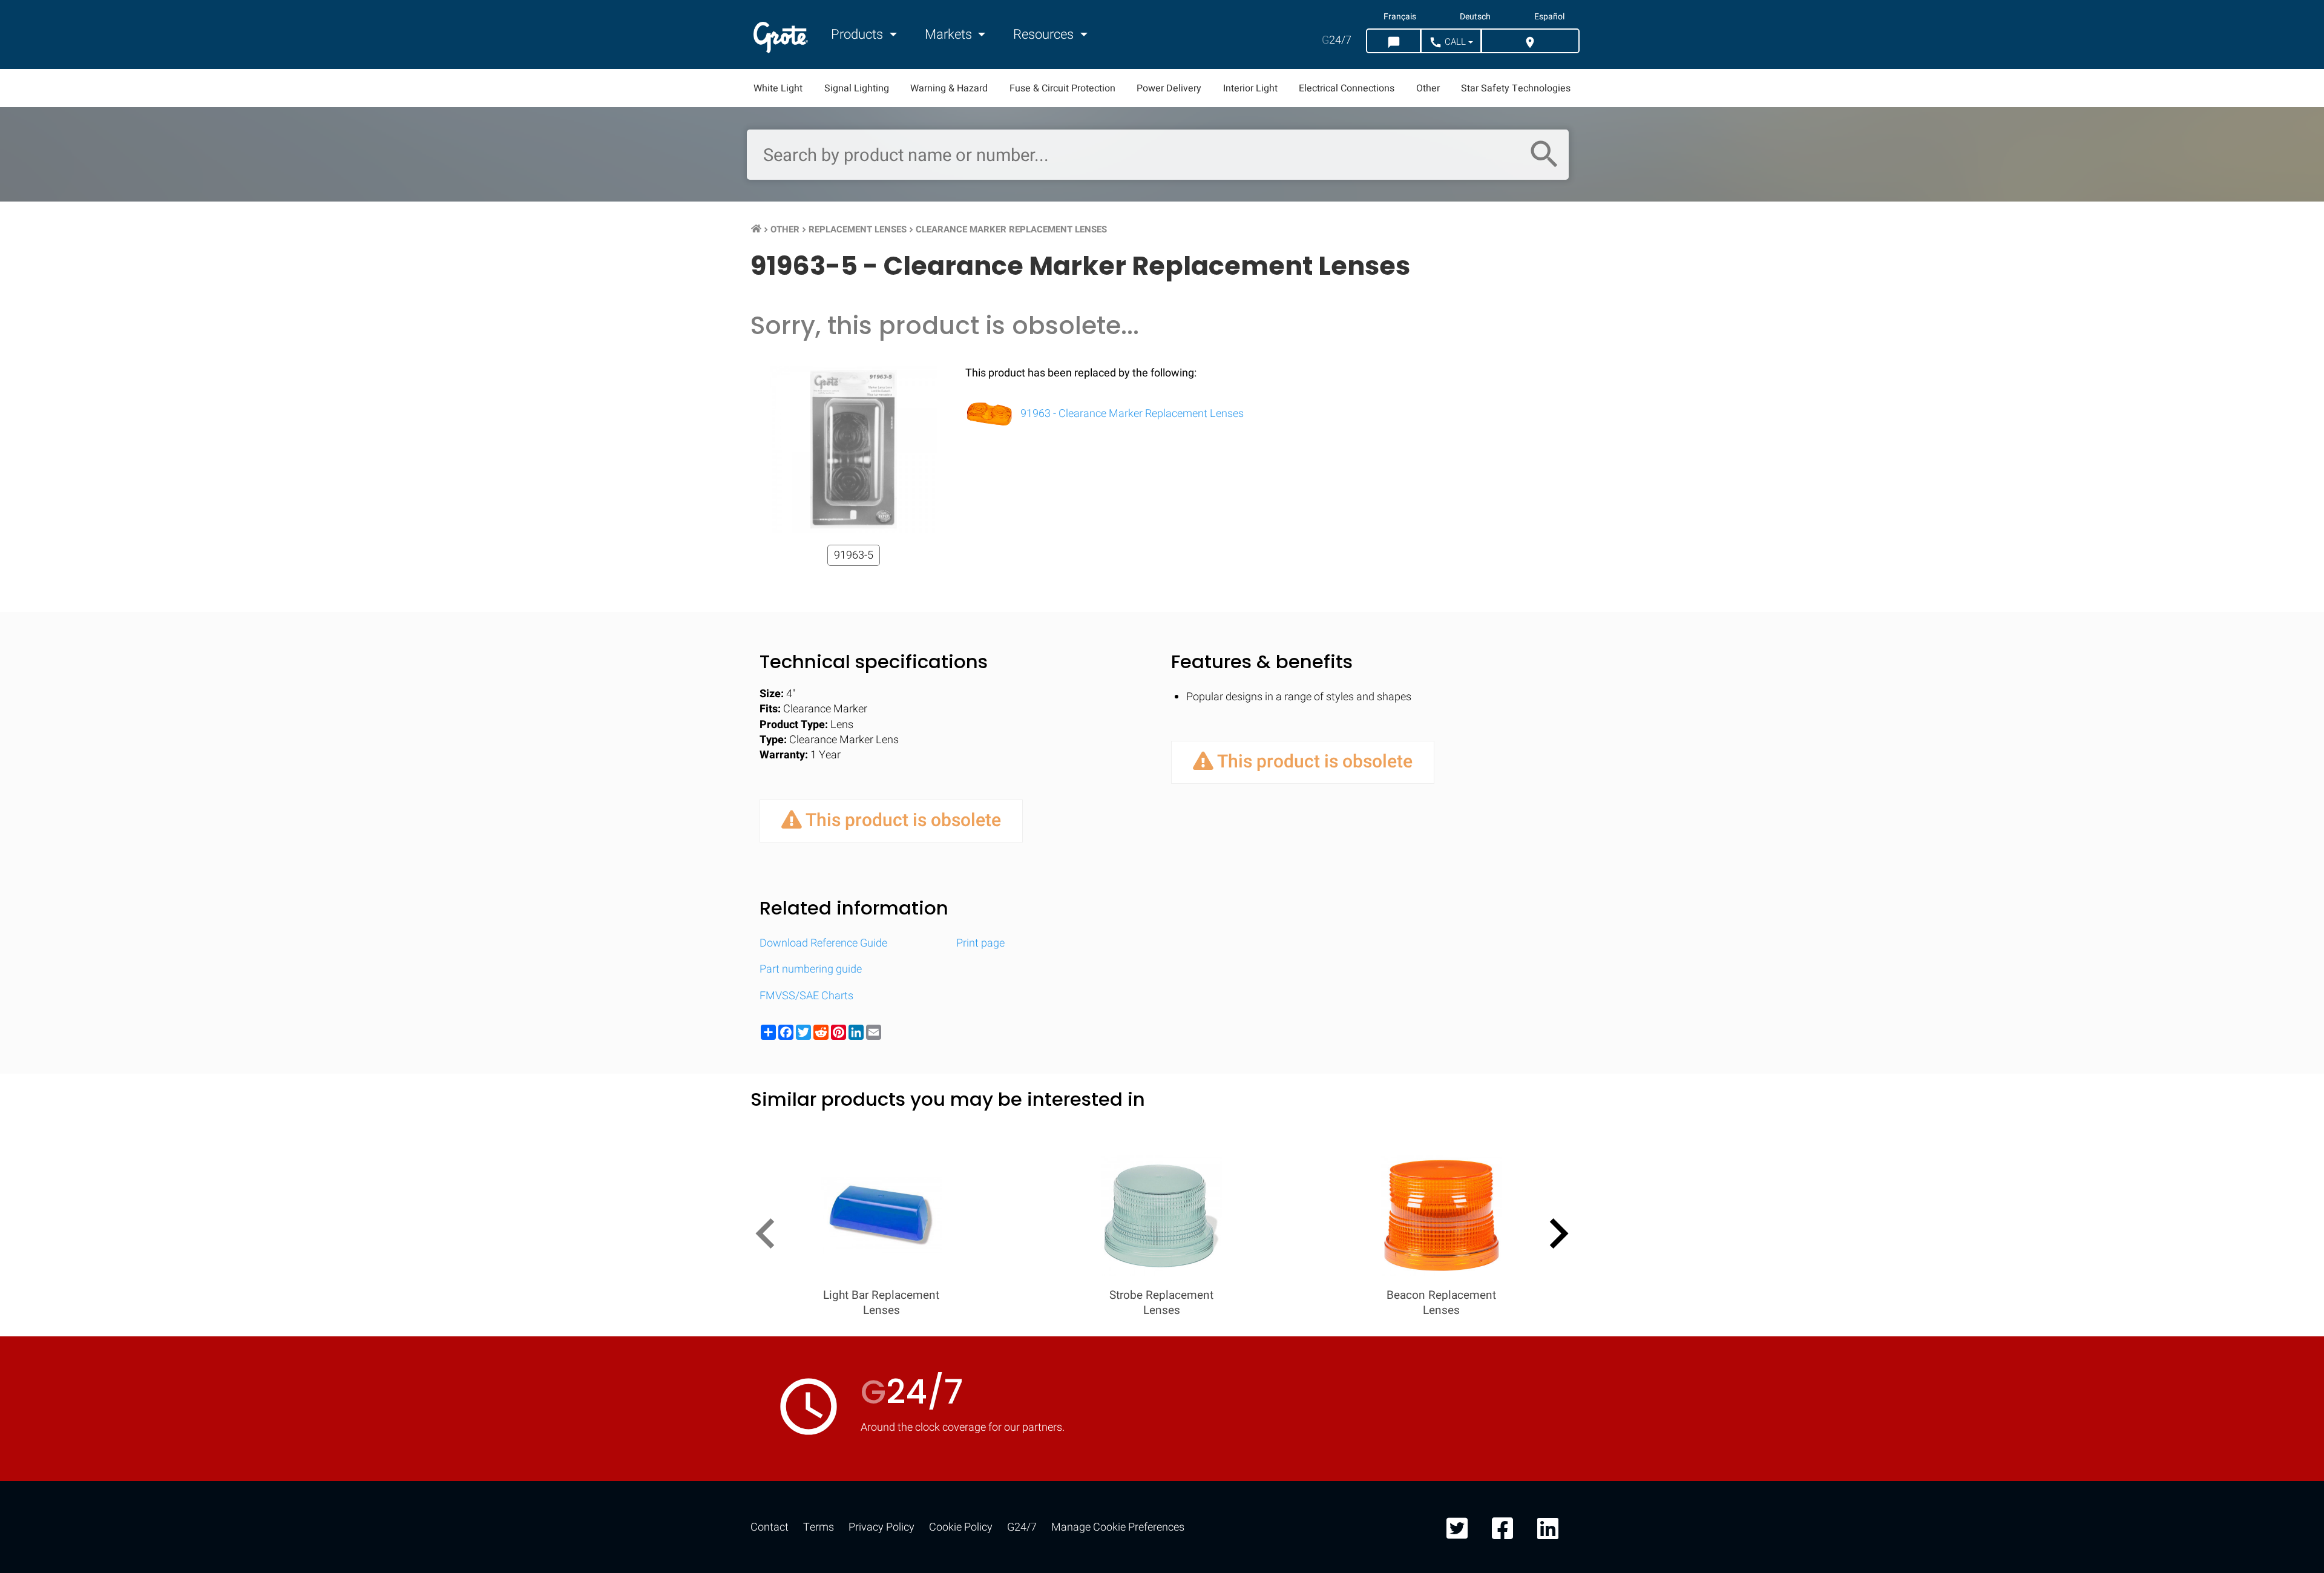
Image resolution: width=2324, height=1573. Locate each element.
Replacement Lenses (858, 229)
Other (1428, 88)
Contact (770, 1527)
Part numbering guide (811, 969)
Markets (950, 34)
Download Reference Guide (823, 943)
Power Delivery (1169, 88)
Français (1400, 17)
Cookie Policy (961, 1527)
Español (1549, 17)
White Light (778, 88)
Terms (819, 1527)
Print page (980, 943)
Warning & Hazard (949, 88)
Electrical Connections (1347, 88)
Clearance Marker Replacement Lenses (1011, 229)
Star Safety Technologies (1516, 88)
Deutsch (1475, 17)
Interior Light (1250, 88)
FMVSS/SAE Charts (806, 996)
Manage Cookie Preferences (1118, 1527)
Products (858, 34)
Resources (1045, 34)
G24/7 (1022, 1527)
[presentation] (770, 1236)
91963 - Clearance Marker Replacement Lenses (1131, 414)
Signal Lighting (857, 88)
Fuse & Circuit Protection (1062, 88)
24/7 (1337, 40)
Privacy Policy (881, 1527)
